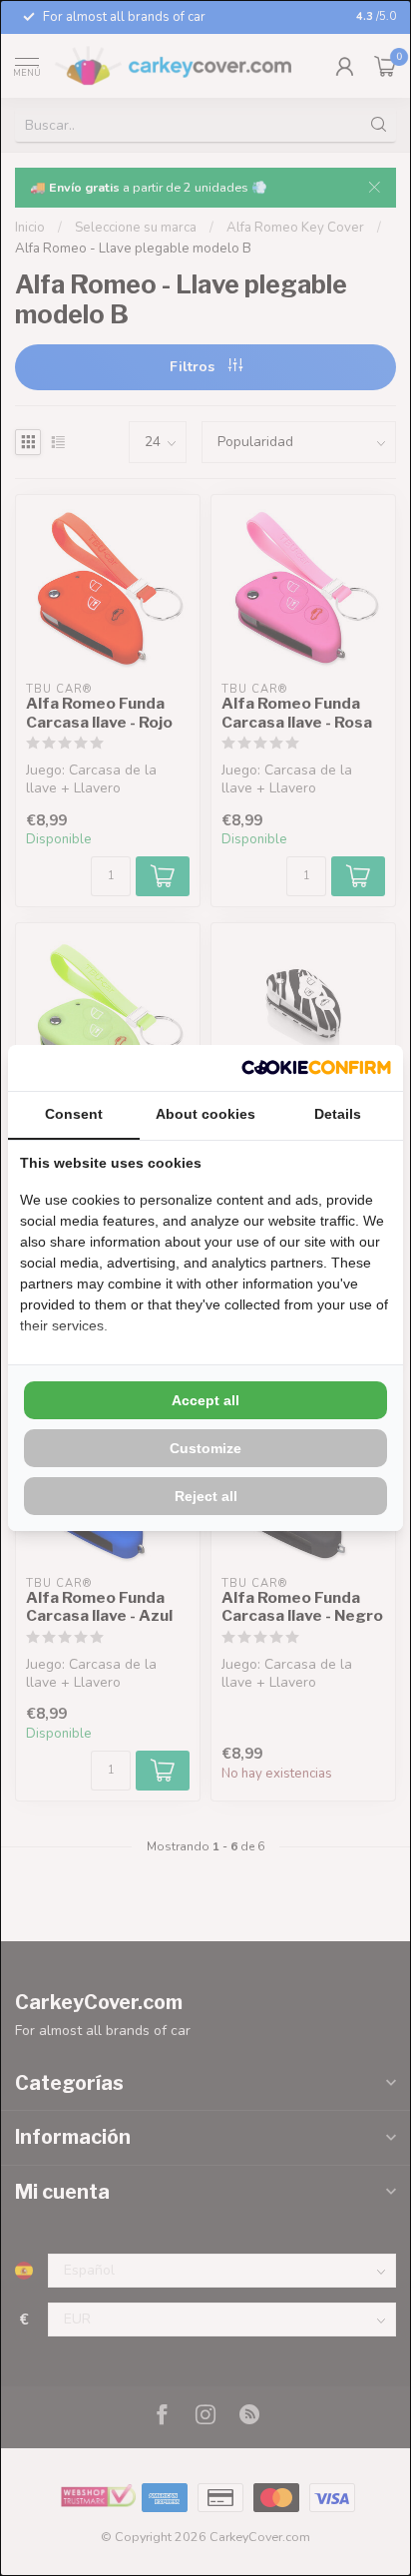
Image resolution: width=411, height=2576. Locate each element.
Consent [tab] (74, 1114)
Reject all (206, 1496)
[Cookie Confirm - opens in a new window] (316, 1068)
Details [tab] (338, 1114)
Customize (205, 1448)
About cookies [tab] (205, 1114)
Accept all (205, 1400)
